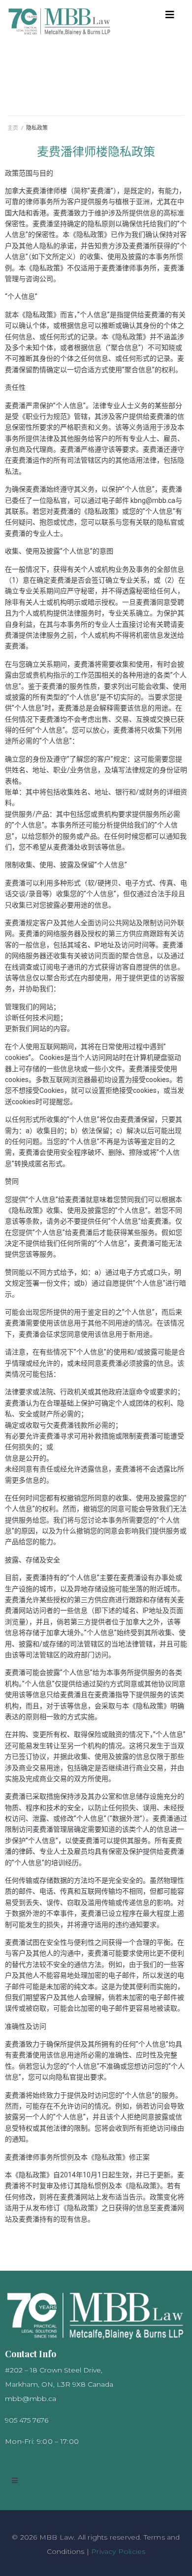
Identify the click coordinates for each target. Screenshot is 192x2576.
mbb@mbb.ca (31, 2399)
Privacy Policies (118, 2551)
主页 (13, 128)
